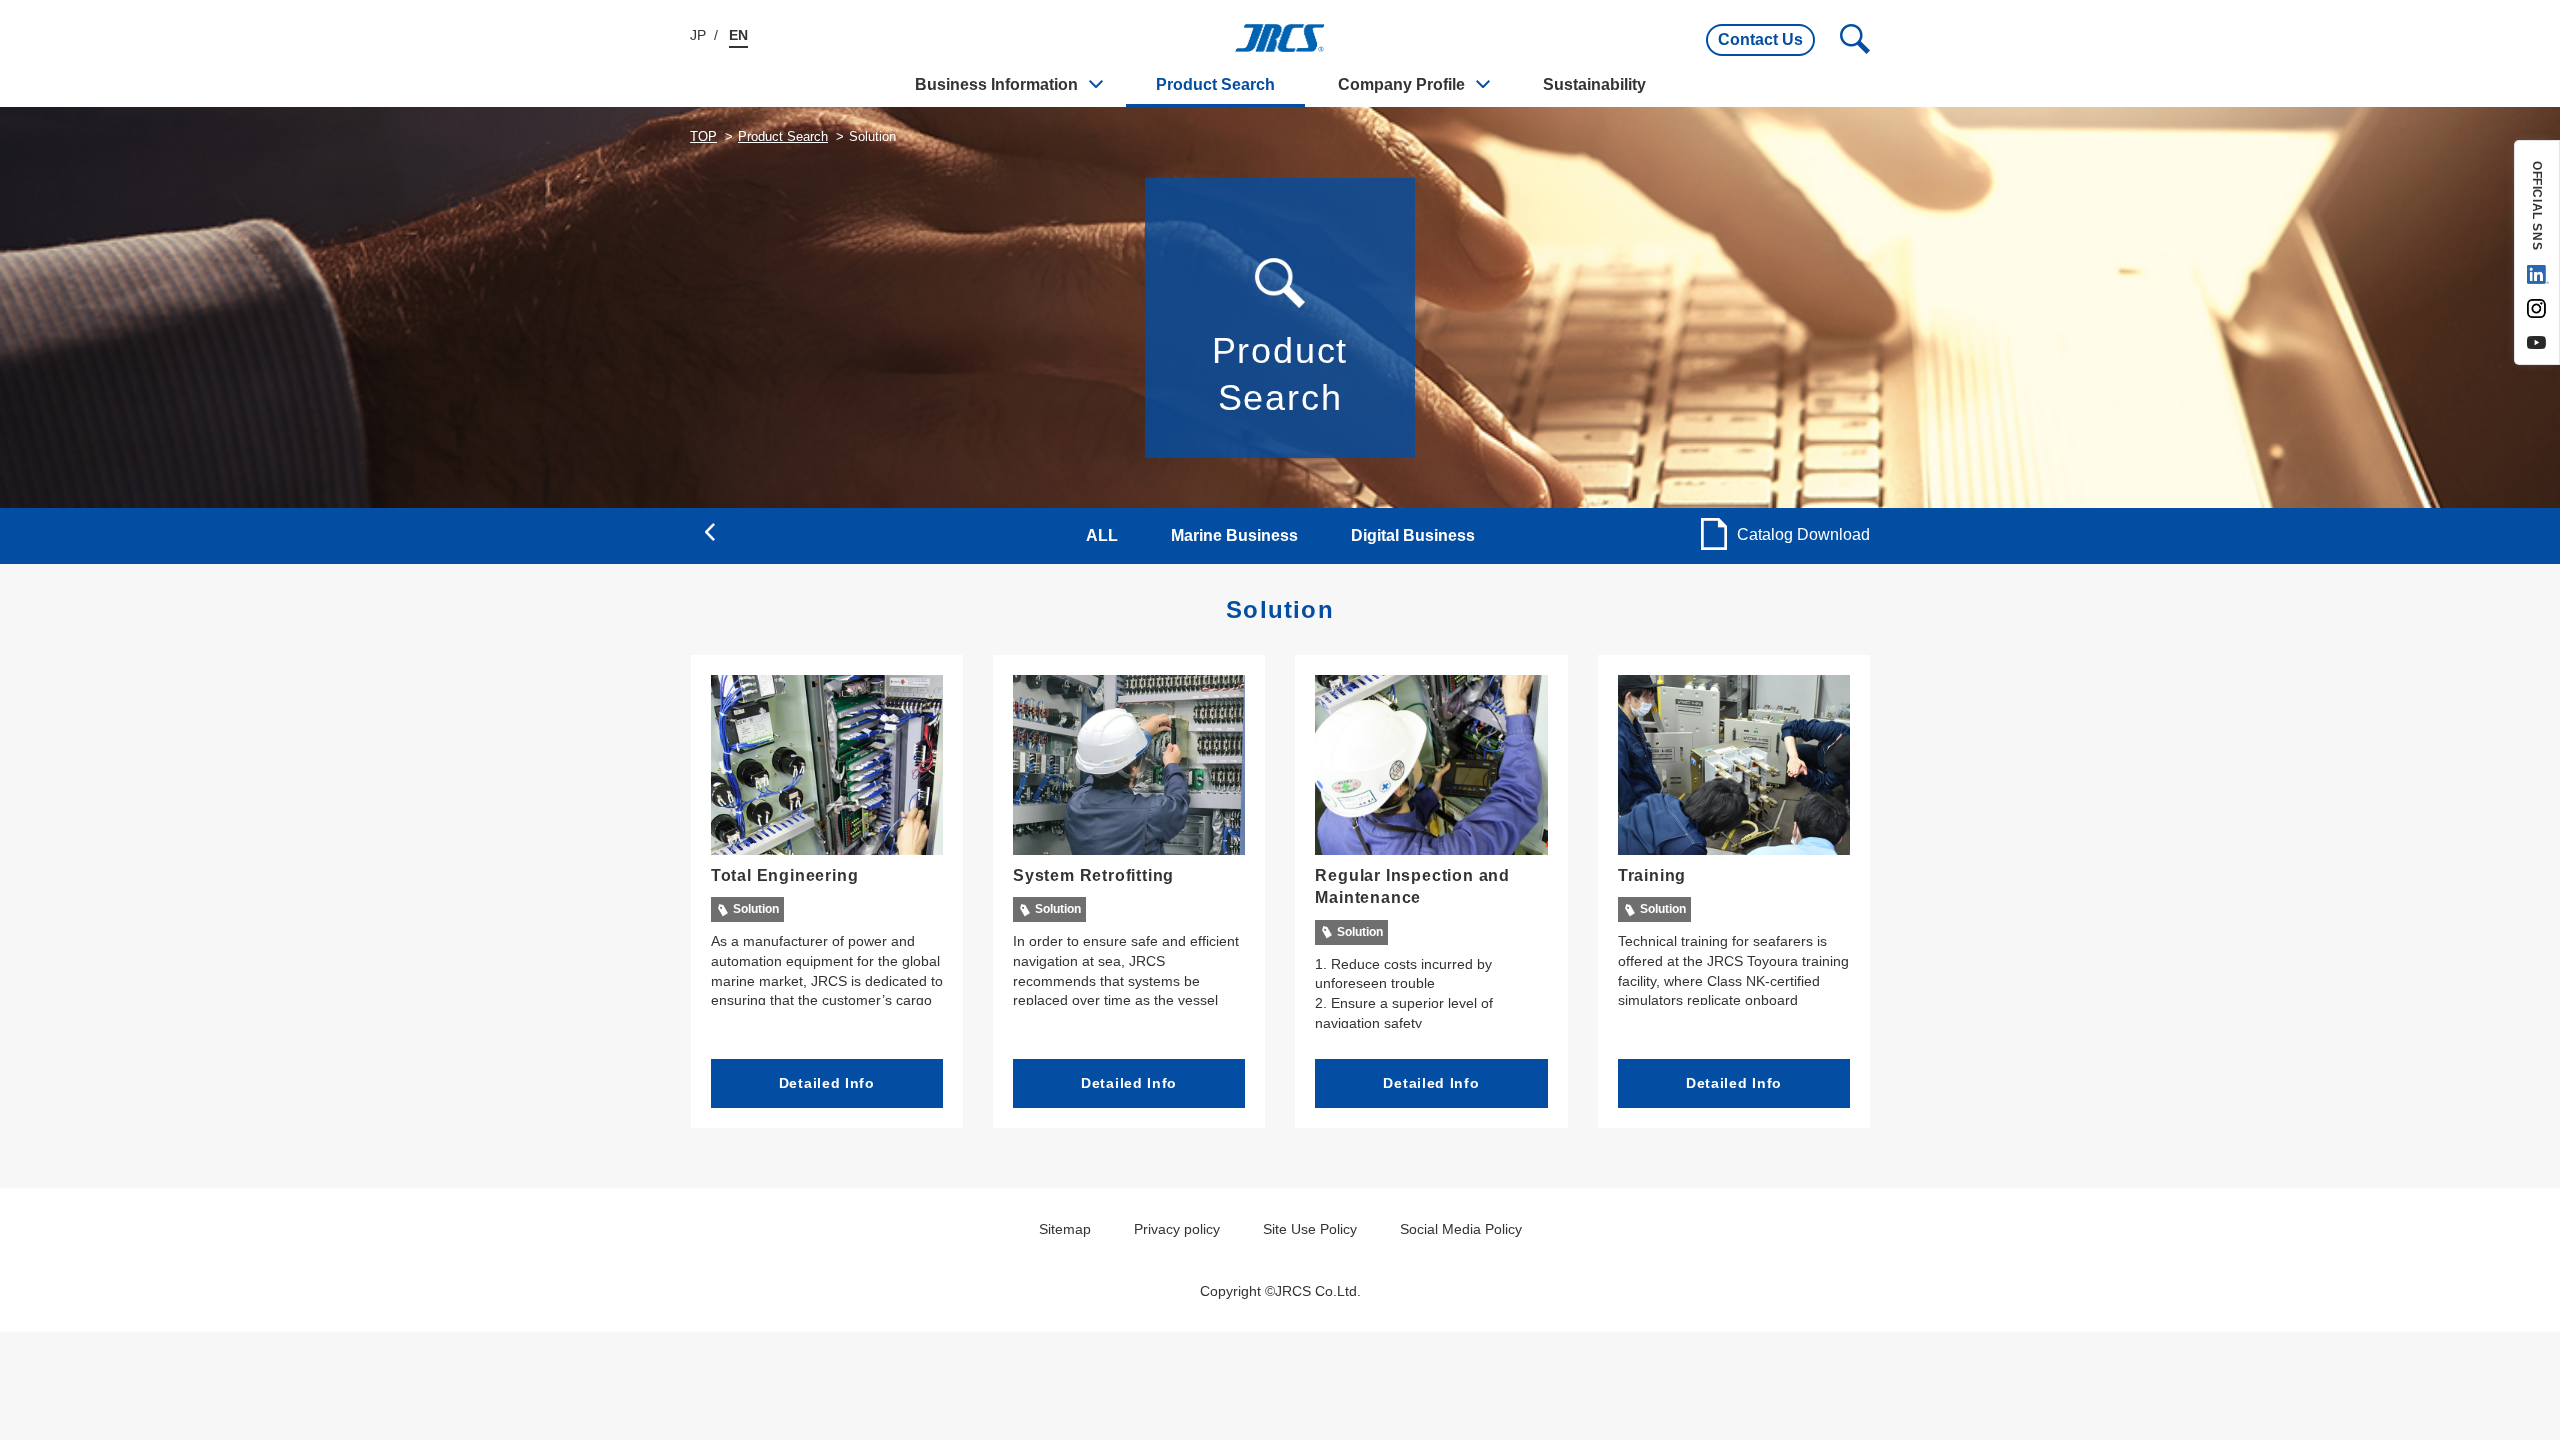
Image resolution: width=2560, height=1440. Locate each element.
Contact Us (1760, 39)
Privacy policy (1177, 1229)
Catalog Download (1803, 534)
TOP (703, 136)
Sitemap (1065, 1229)
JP (698, 35)
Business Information (996, 84)
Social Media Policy (1461, 1229)
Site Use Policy (1310, 1229)
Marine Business (1234, 535)
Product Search (1215, 84)
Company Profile (1401, 84)
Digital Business (1413, 535)
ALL (1102, 535)
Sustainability (1594, 84)
